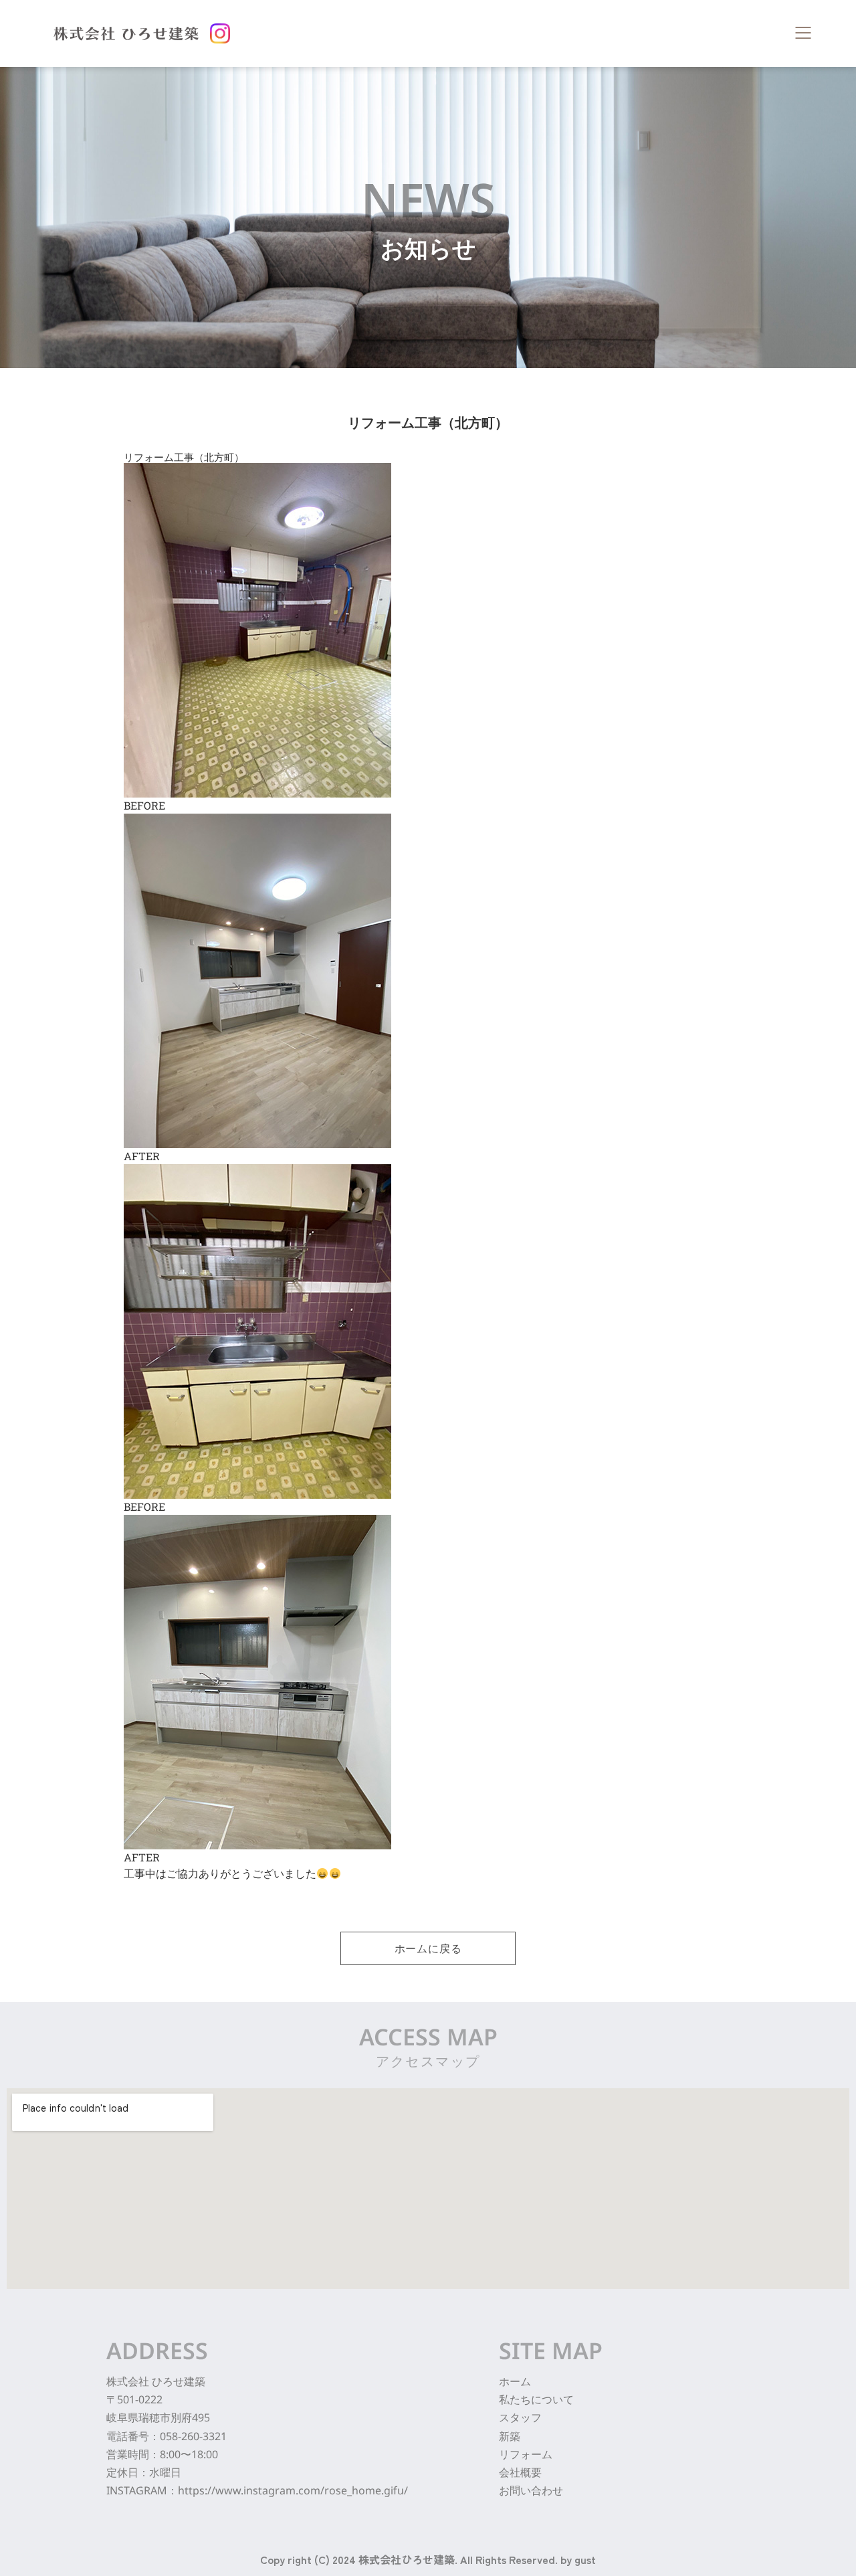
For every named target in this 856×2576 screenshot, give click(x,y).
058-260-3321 (193, 2436)
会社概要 (520, 2472)
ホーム (515, 2381)
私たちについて (536, 2399)
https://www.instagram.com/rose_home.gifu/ (293, 2490)
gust (585, 2559)
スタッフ (520, 2417)
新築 (510, 2436)
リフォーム (526, 2454)
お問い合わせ (531, 2490)
